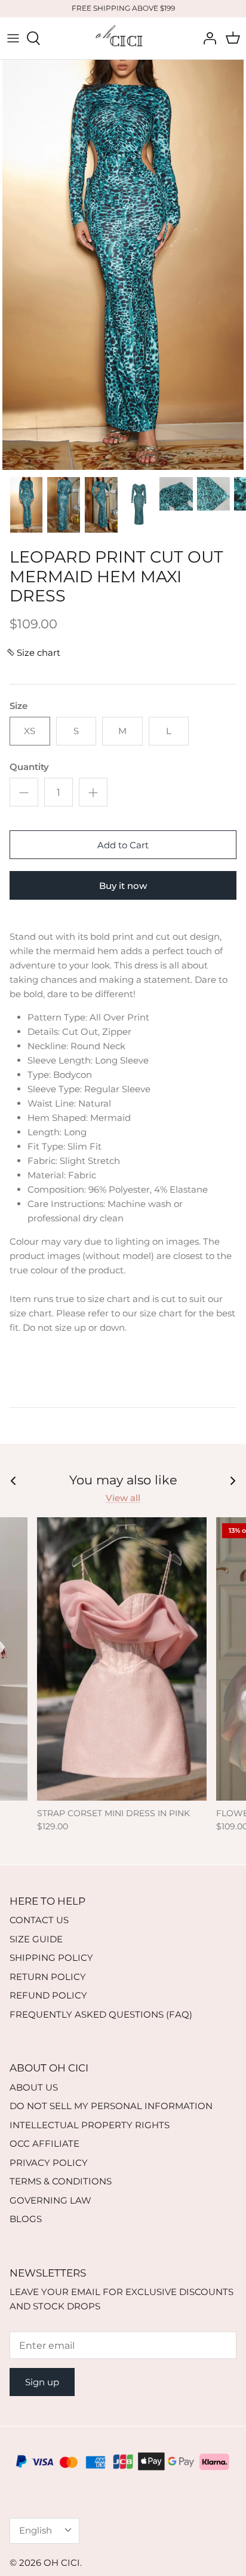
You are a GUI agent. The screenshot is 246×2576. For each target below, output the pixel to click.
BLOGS (26, 2219)
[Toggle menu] (13, 38)
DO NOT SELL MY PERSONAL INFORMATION (111, 2106)
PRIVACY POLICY (49, 2163)
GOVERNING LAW (50, 2200)
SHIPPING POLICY (51, 1958)
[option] (123, 265)
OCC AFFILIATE (44, 2143)
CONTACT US (39, 1920)
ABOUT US (34, 2087)
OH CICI (62, 2563)
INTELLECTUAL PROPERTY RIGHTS (90, 2125)
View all (123, 1498)
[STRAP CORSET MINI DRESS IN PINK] (122, 1659)
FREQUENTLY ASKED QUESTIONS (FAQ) (101, 2014)
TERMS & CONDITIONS (61, 2181)
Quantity (29, 767)
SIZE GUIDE (36, 1939)
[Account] (207, 38)
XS (30, 731)
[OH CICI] (123, 38)
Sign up (42, 2382)
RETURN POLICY (48, 1977)
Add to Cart (123, 845)
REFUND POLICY (48, 1995)
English (36, 2530)
